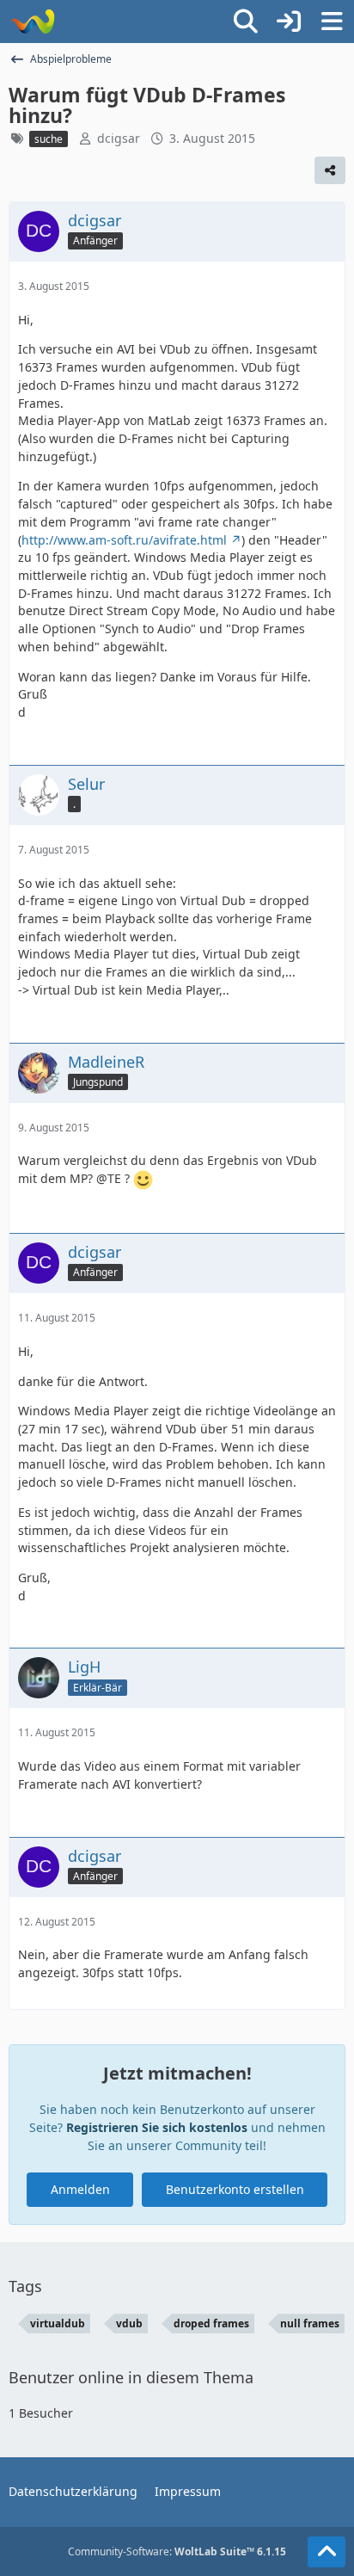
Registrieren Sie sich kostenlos (157, 2127)
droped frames (211, 2323)
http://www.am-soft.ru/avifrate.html (124, 540)
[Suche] (246, 22)
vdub (129, 2323)
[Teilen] (330, 170)
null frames (310, 2323)
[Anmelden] (289, 22)
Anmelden (80, 2189)
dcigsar (119, 138)
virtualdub (58, 2323)
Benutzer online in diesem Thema (131, 2377)
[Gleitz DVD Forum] (32, 22)
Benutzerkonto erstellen (235, 2189)
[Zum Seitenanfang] (327, 2552)
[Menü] (332, 22)
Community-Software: (177, 2551)
